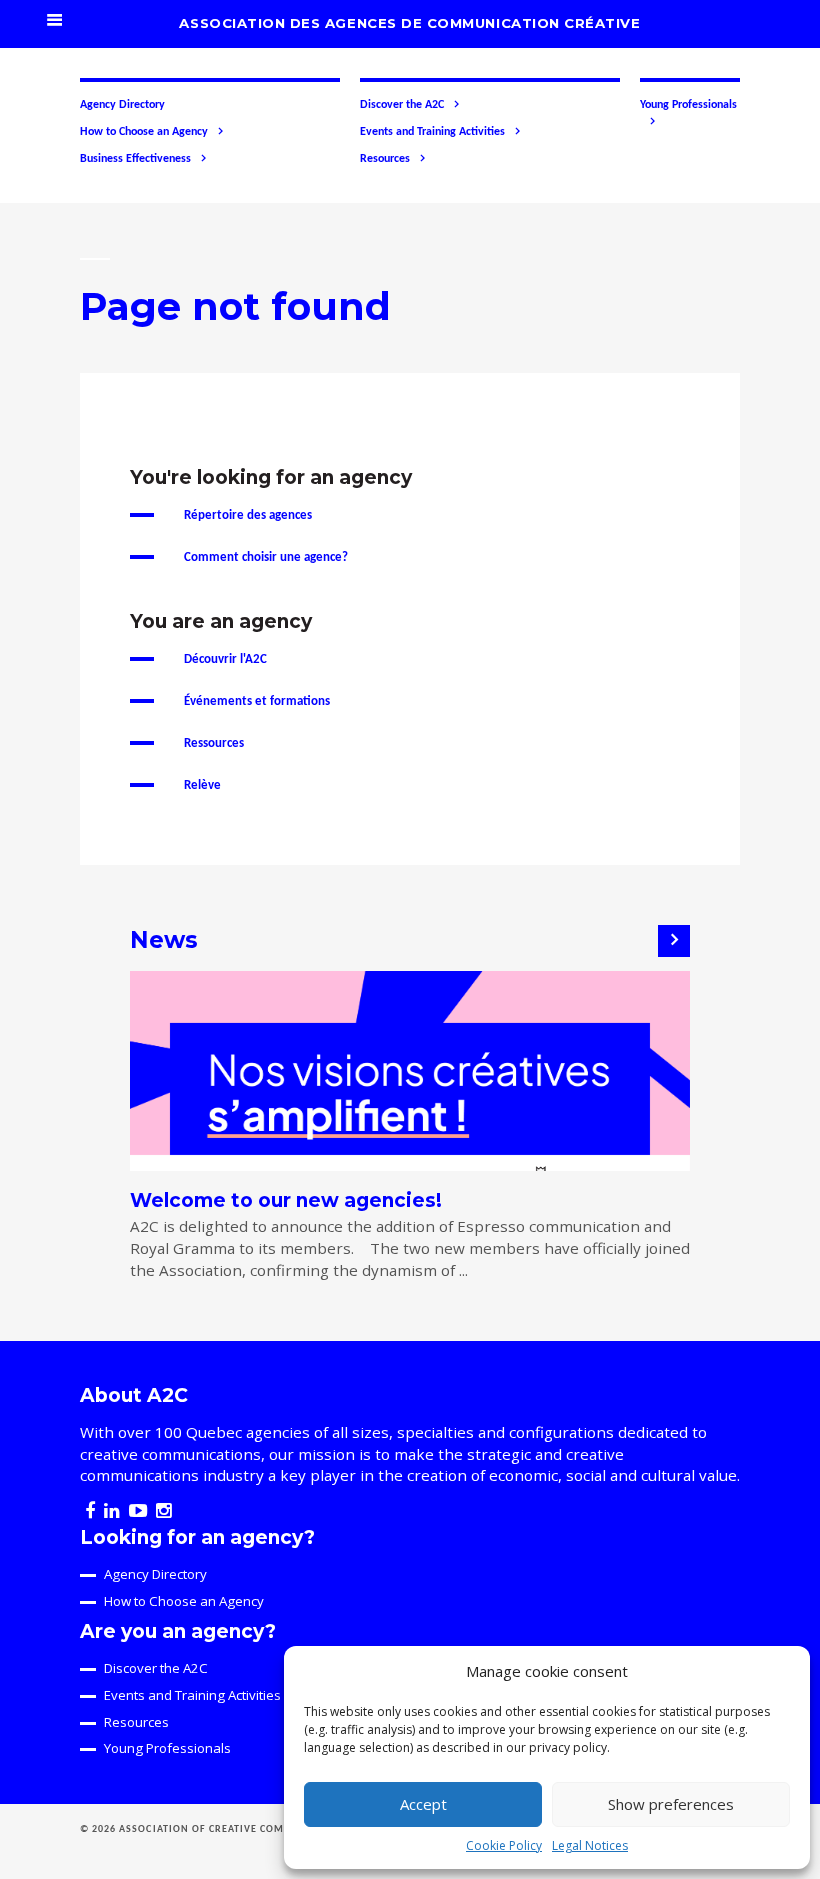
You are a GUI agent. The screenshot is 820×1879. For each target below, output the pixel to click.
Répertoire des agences (248, 515)
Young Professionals (688, 105)
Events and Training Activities (432, 132)
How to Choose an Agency (144, 132)
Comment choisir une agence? (266, 557)
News (164, 940)
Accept (423, 1804)
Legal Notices (590, 1845)
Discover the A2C (402, 105)
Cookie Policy (504, 1845)
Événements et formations (257, 701)
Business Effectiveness (135, 159)
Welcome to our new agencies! (286, 1200)
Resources (385, 159)
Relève (202, 785)
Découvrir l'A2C (225, 659)
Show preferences (671, 1804)
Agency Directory (122, 105)
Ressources (214, 743)
